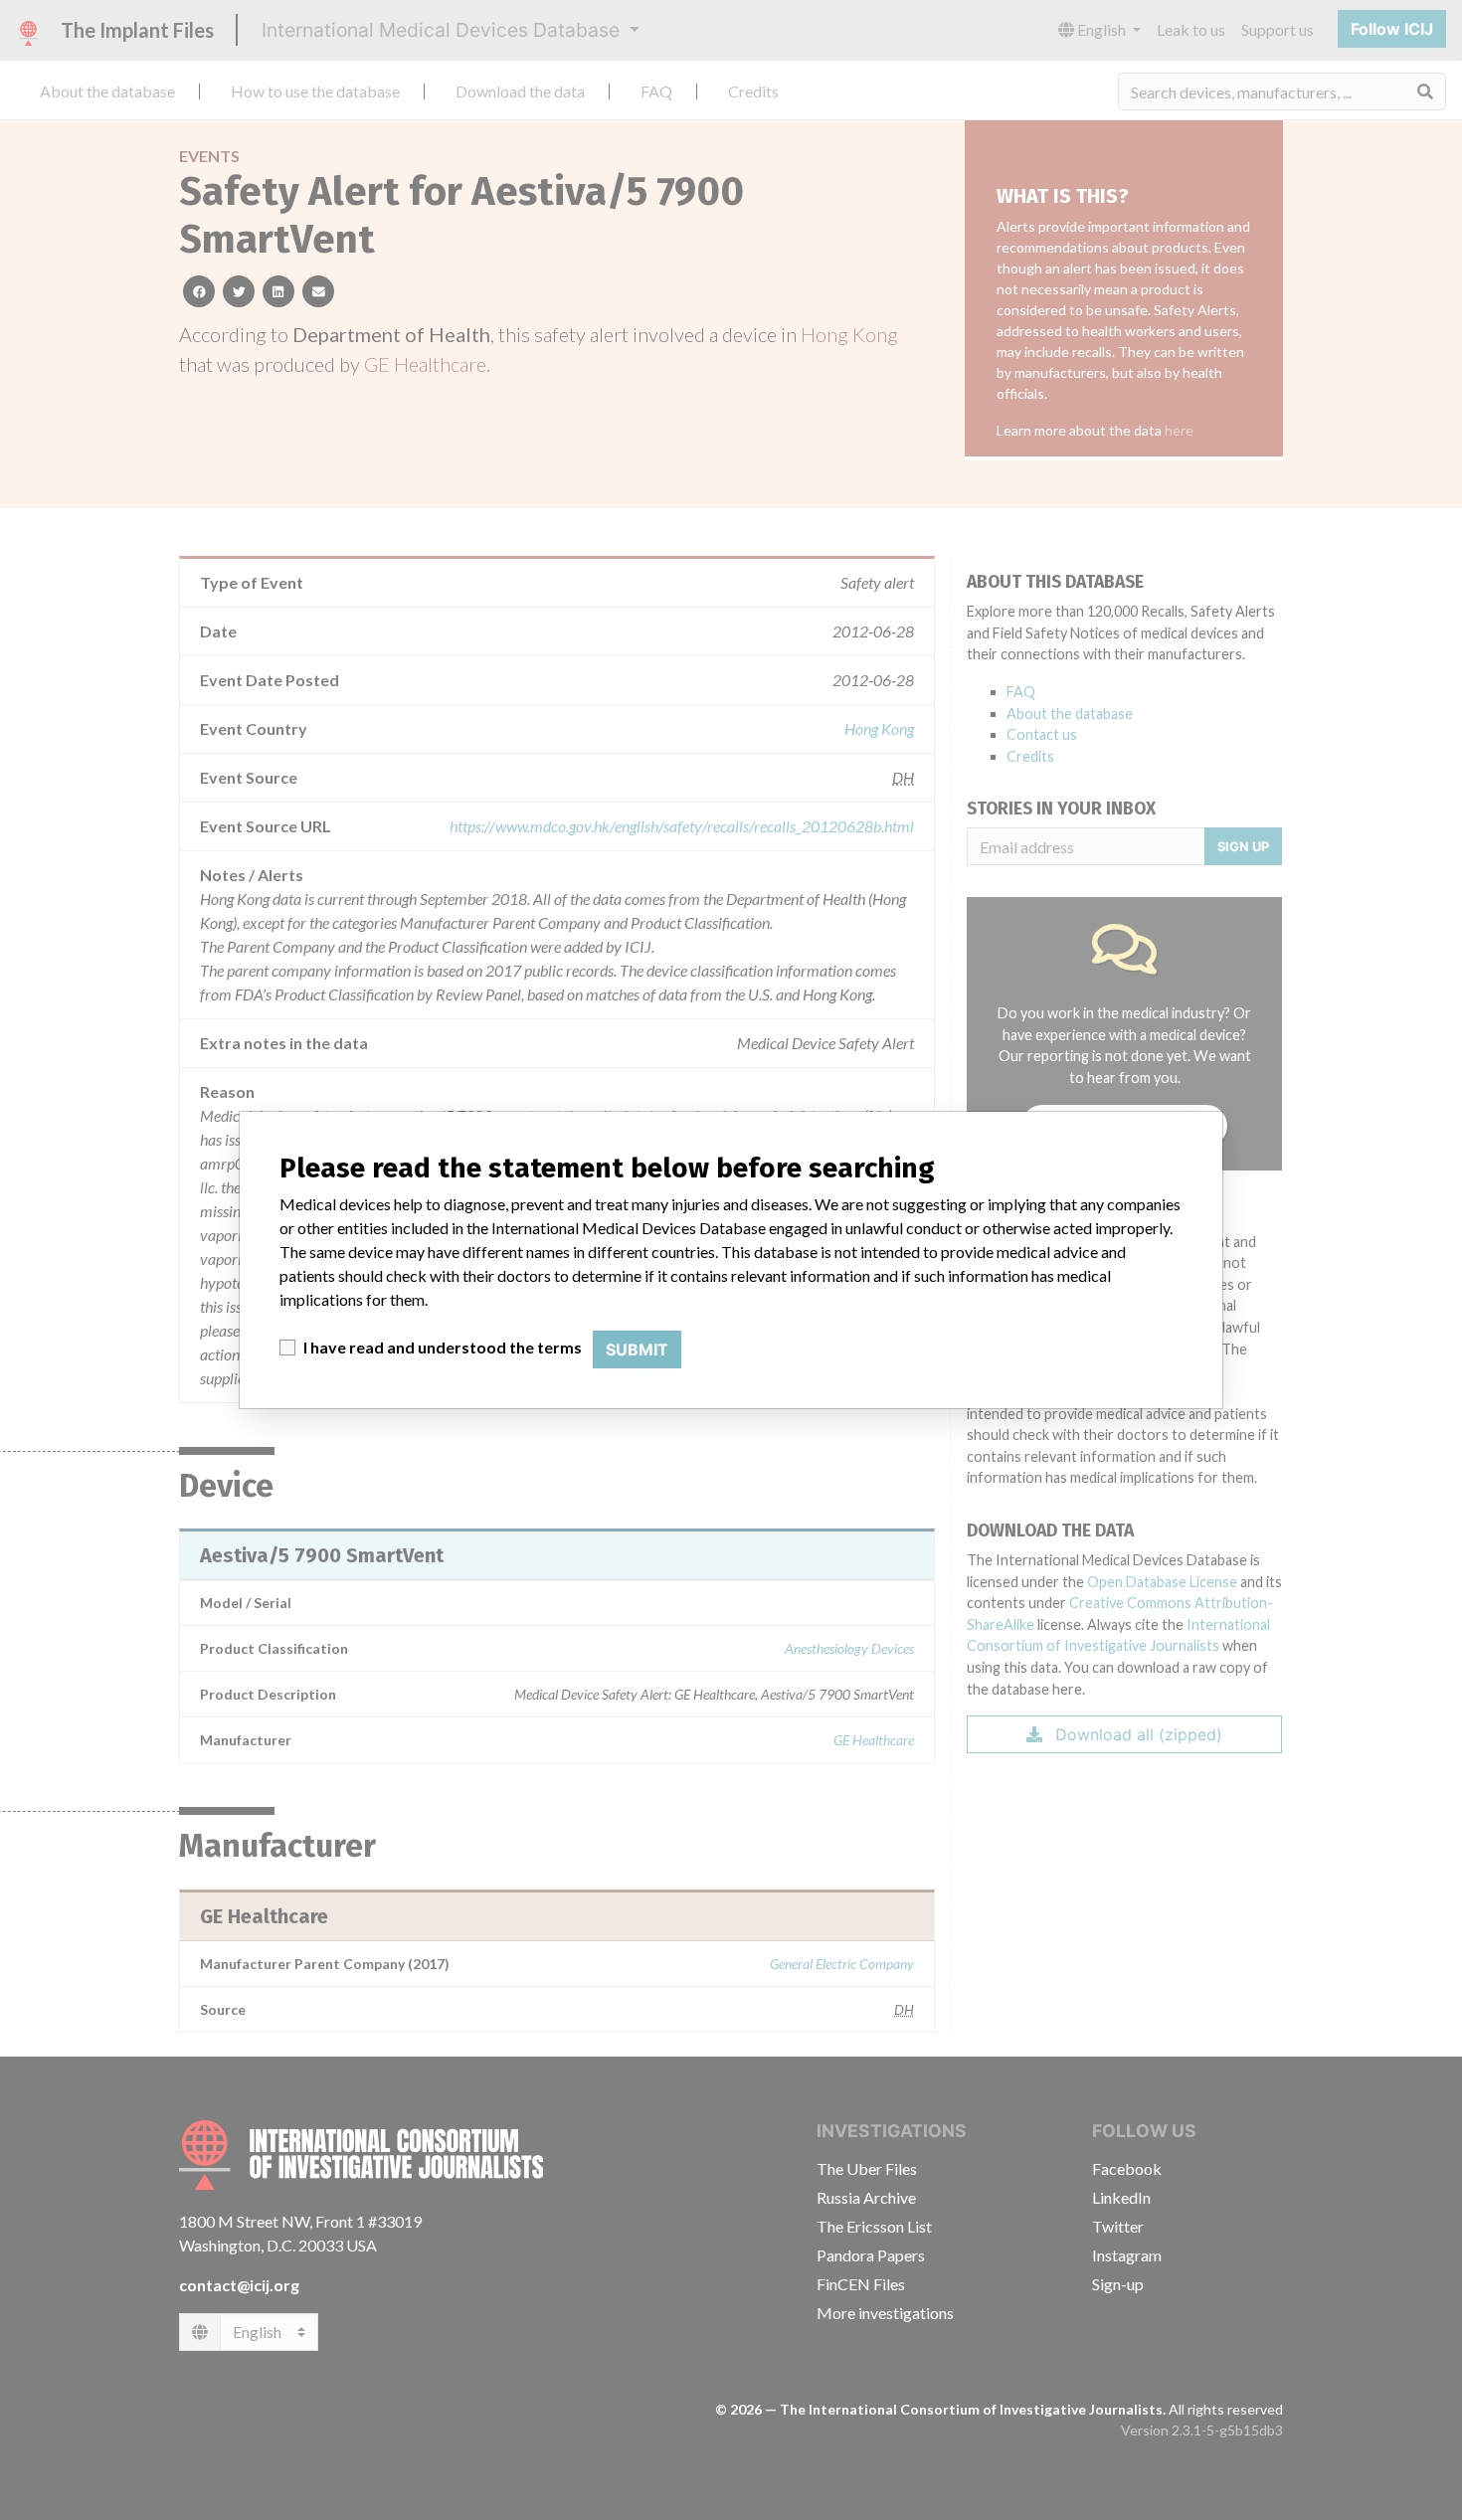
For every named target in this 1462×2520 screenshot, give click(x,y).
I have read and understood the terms (443, 1347)
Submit (637, 1350)
